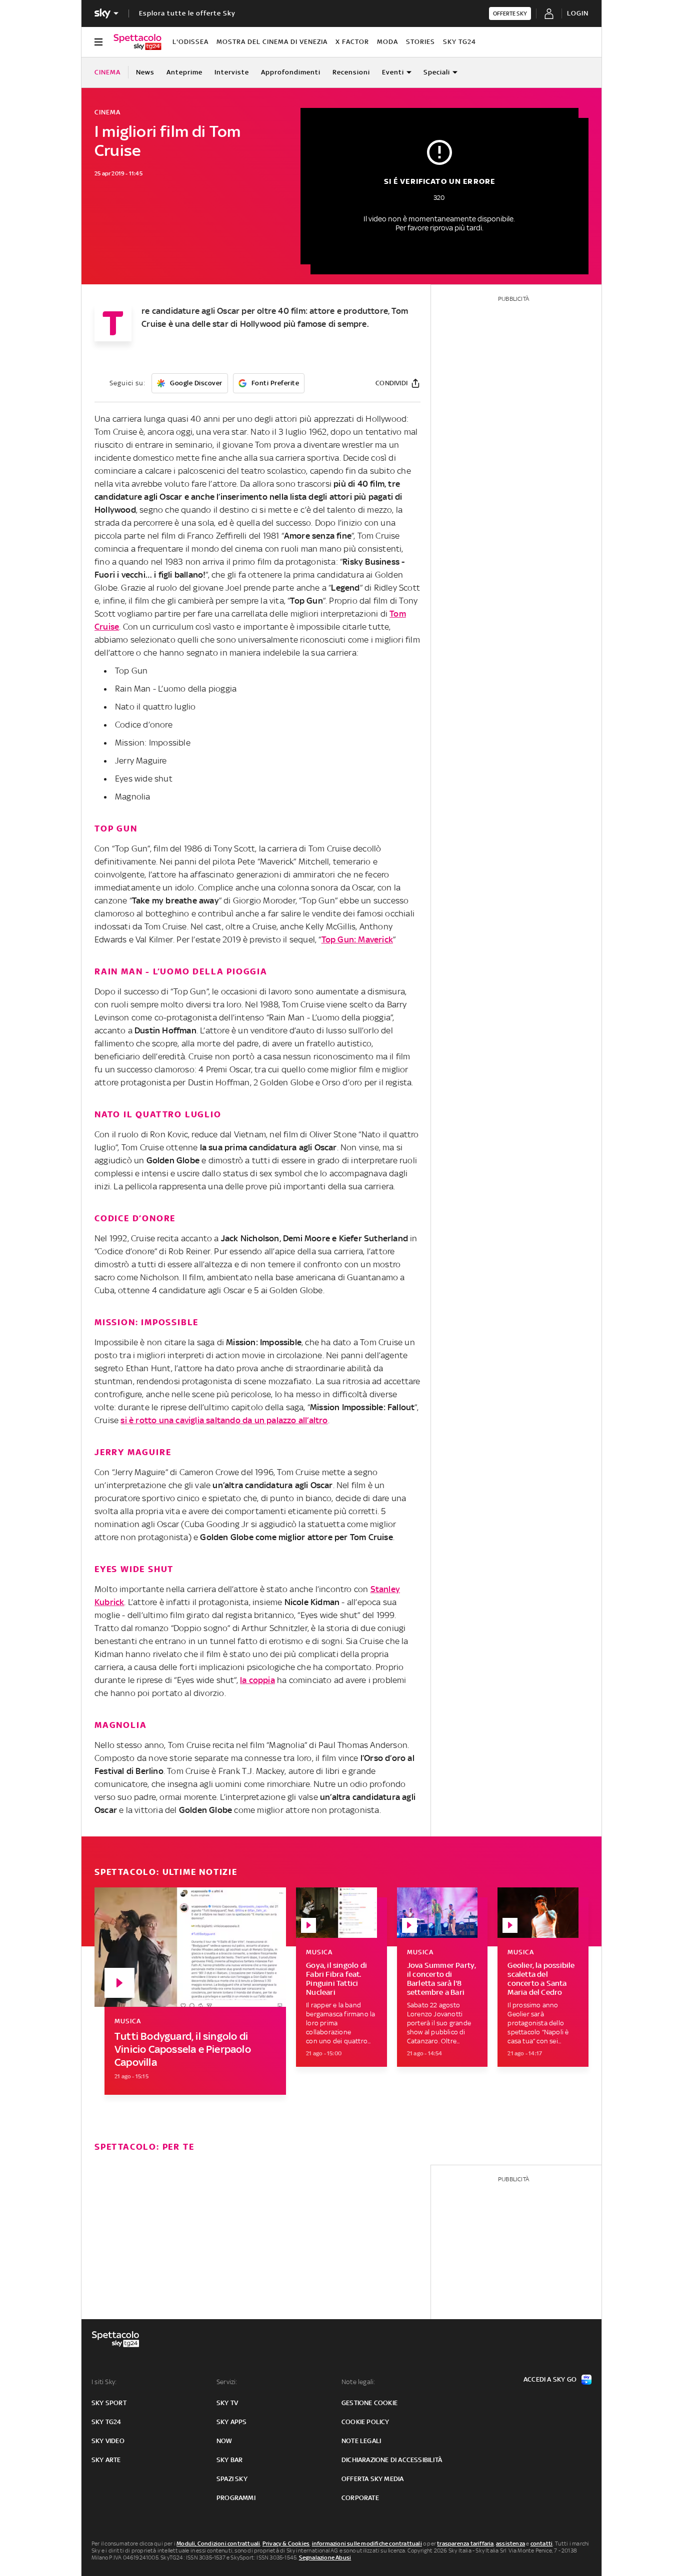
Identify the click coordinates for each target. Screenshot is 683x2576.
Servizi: (227, 2382)
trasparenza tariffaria (465, 2544)
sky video (108, 2441)
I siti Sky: (104, 2382)
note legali (361, 2441)
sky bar (229, 2460)
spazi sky (232, 2479)
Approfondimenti (291, 72)
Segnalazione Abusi (325, 2558)
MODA (387, 42)
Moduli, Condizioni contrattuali (218, 2544)
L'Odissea (190, 42)
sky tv (227, 2403)
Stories (420, 42)
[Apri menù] (98, 42)
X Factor (352, 42)
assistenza (510, 2544)
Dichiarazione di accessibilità (392, 2460)
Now (224, 2441)
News (145, 72)
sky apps (232, 2422)
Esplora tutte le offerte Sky (187, 13)
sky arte (106, 2460)
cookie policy (365, 2422)
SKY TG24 (459, 42)
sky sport (109, 2403)
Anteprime (184, 72)
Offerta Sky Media (372, 2479)
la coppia (257, 1680)
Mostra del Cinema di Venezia (272, 42)
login (578, 13)
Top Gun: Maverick (357, 939)
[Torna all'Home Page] (137, 42)
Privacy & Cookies (286, 2544)
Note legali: (358, 2382)
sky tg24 (106, 2422)
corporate (360, 2498)
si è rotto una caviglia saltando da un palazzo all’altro (224, 1420)
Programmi (236, 2498)
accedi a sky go (550, 2379)
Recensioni (351, 72)
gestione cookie (369, 2403)
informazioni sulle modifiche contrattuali (367, 2544)
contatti (542, 2544)
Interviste (232, 72)
